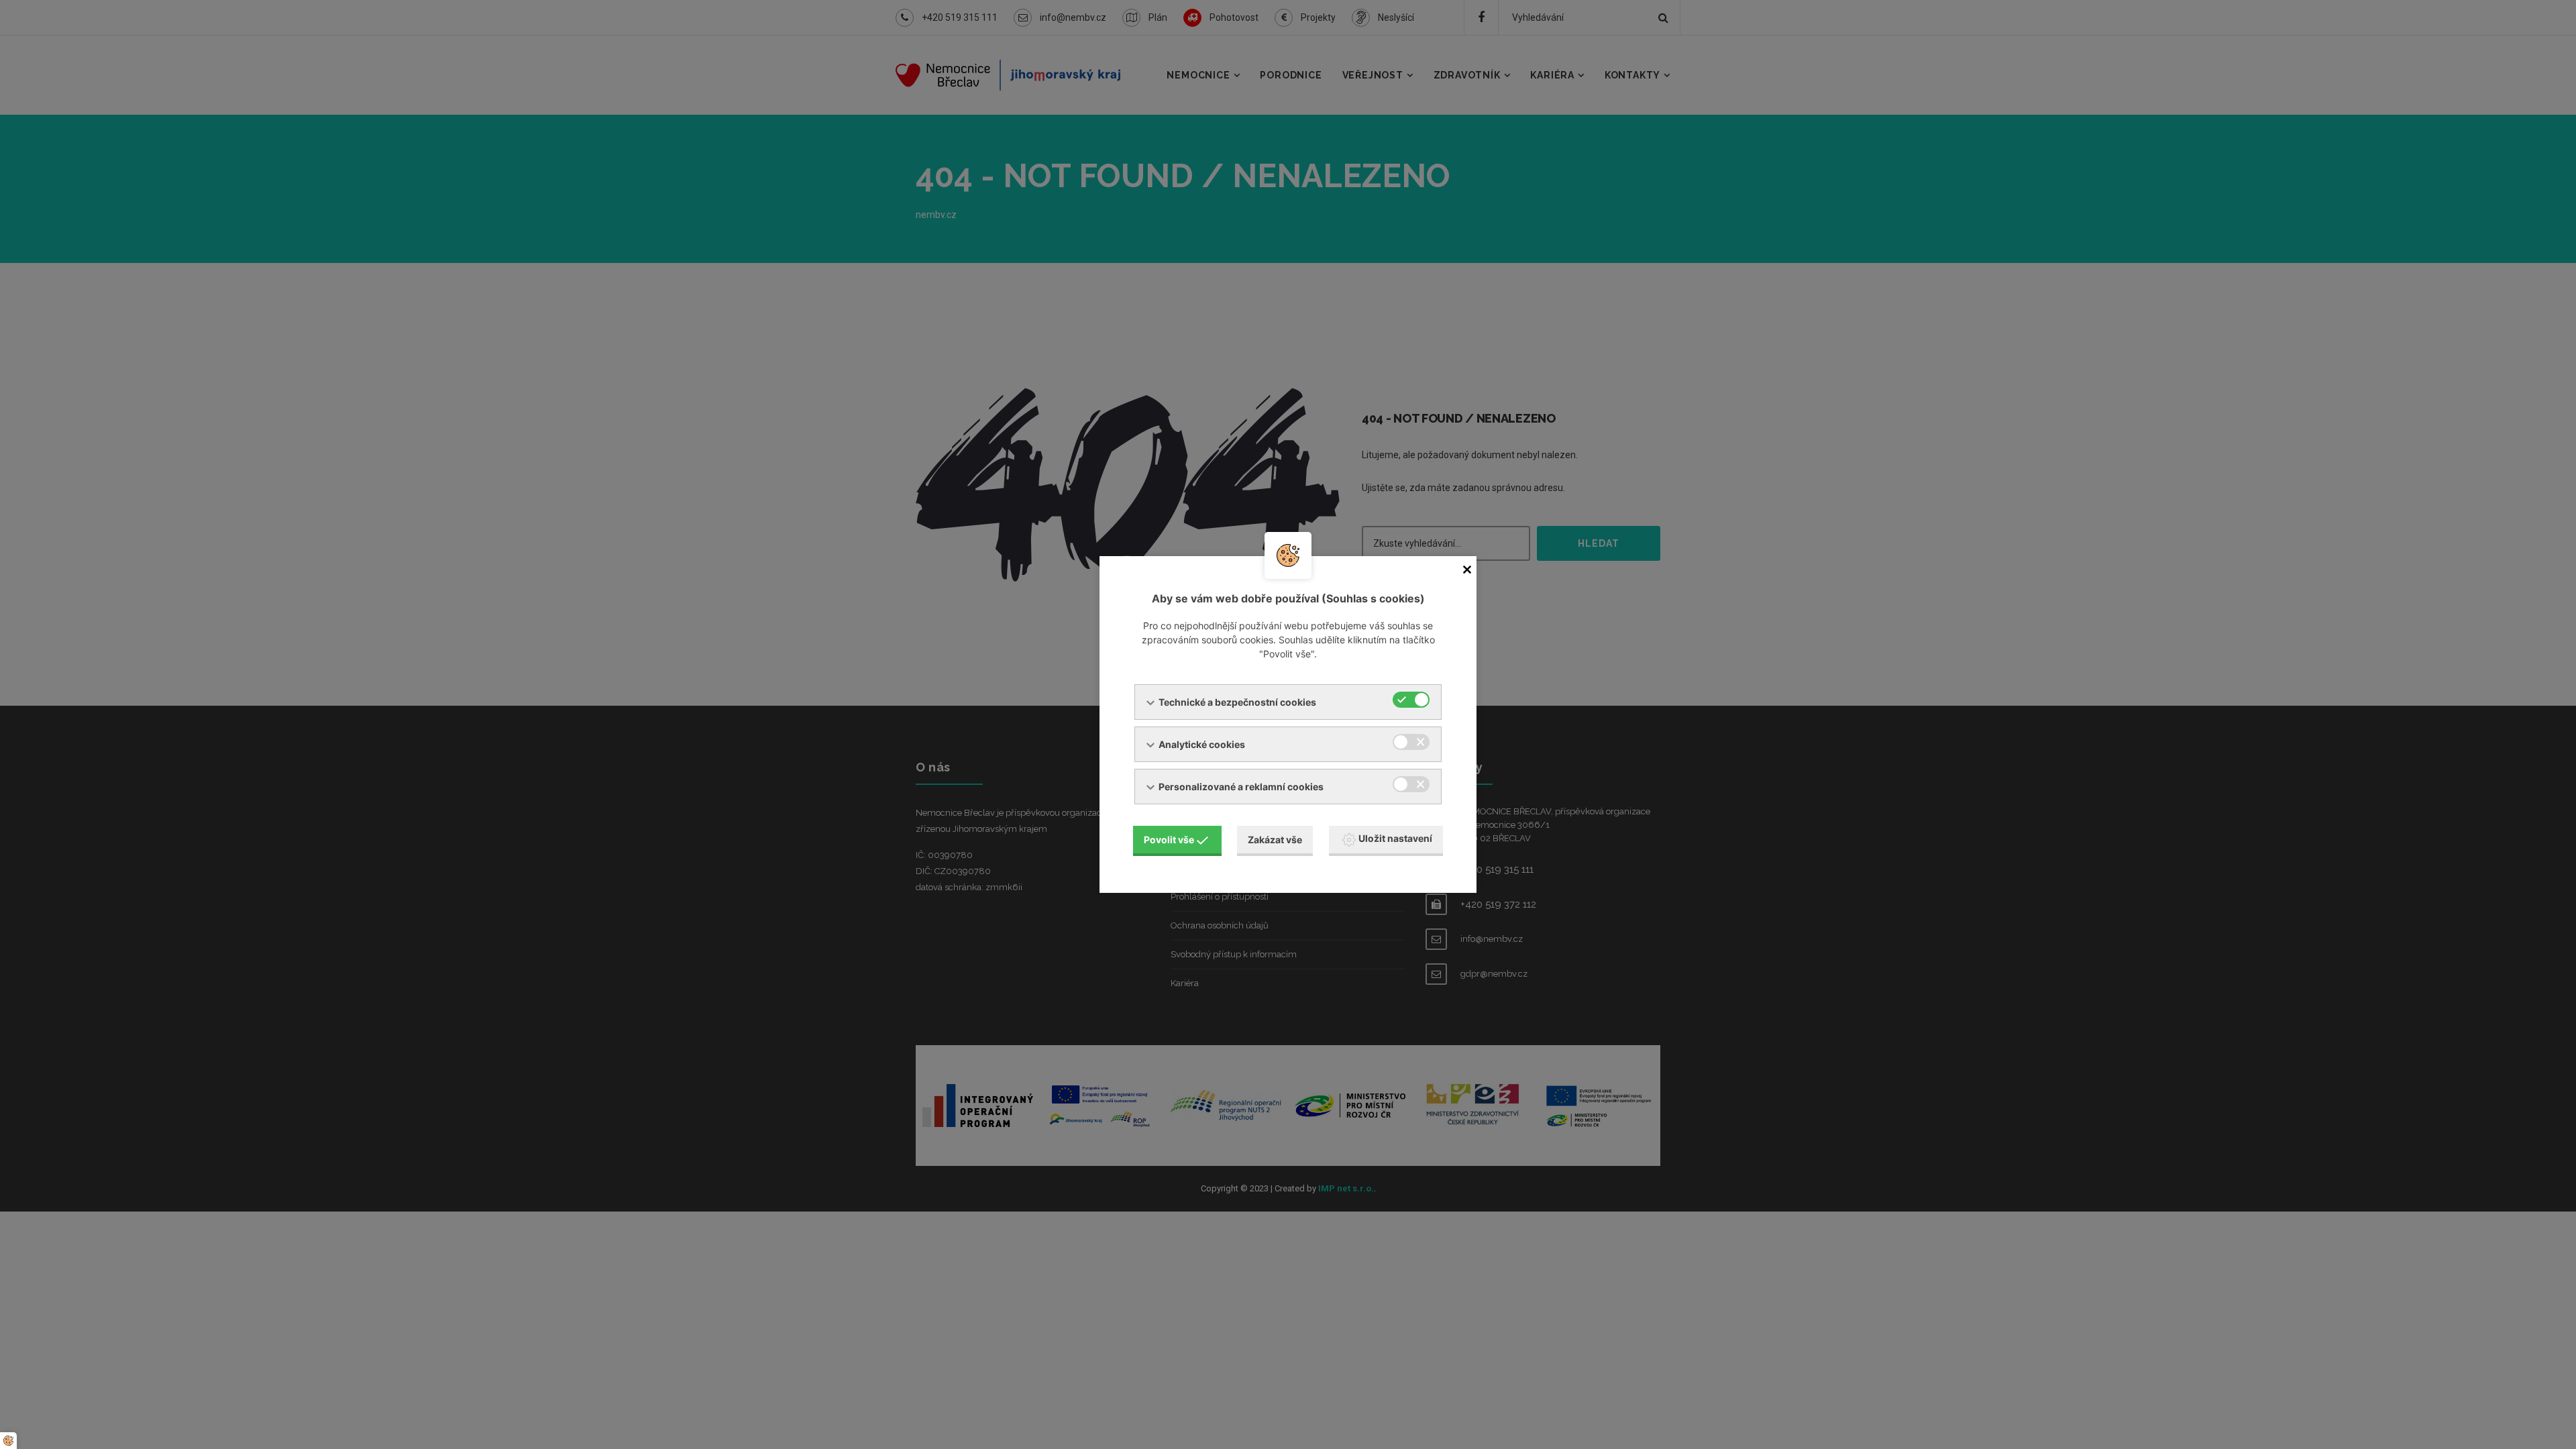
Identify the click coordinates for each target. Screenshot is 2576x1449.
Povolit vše (1169, 840)
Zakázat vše (1275, 840)
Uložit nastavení (1395, 838)
